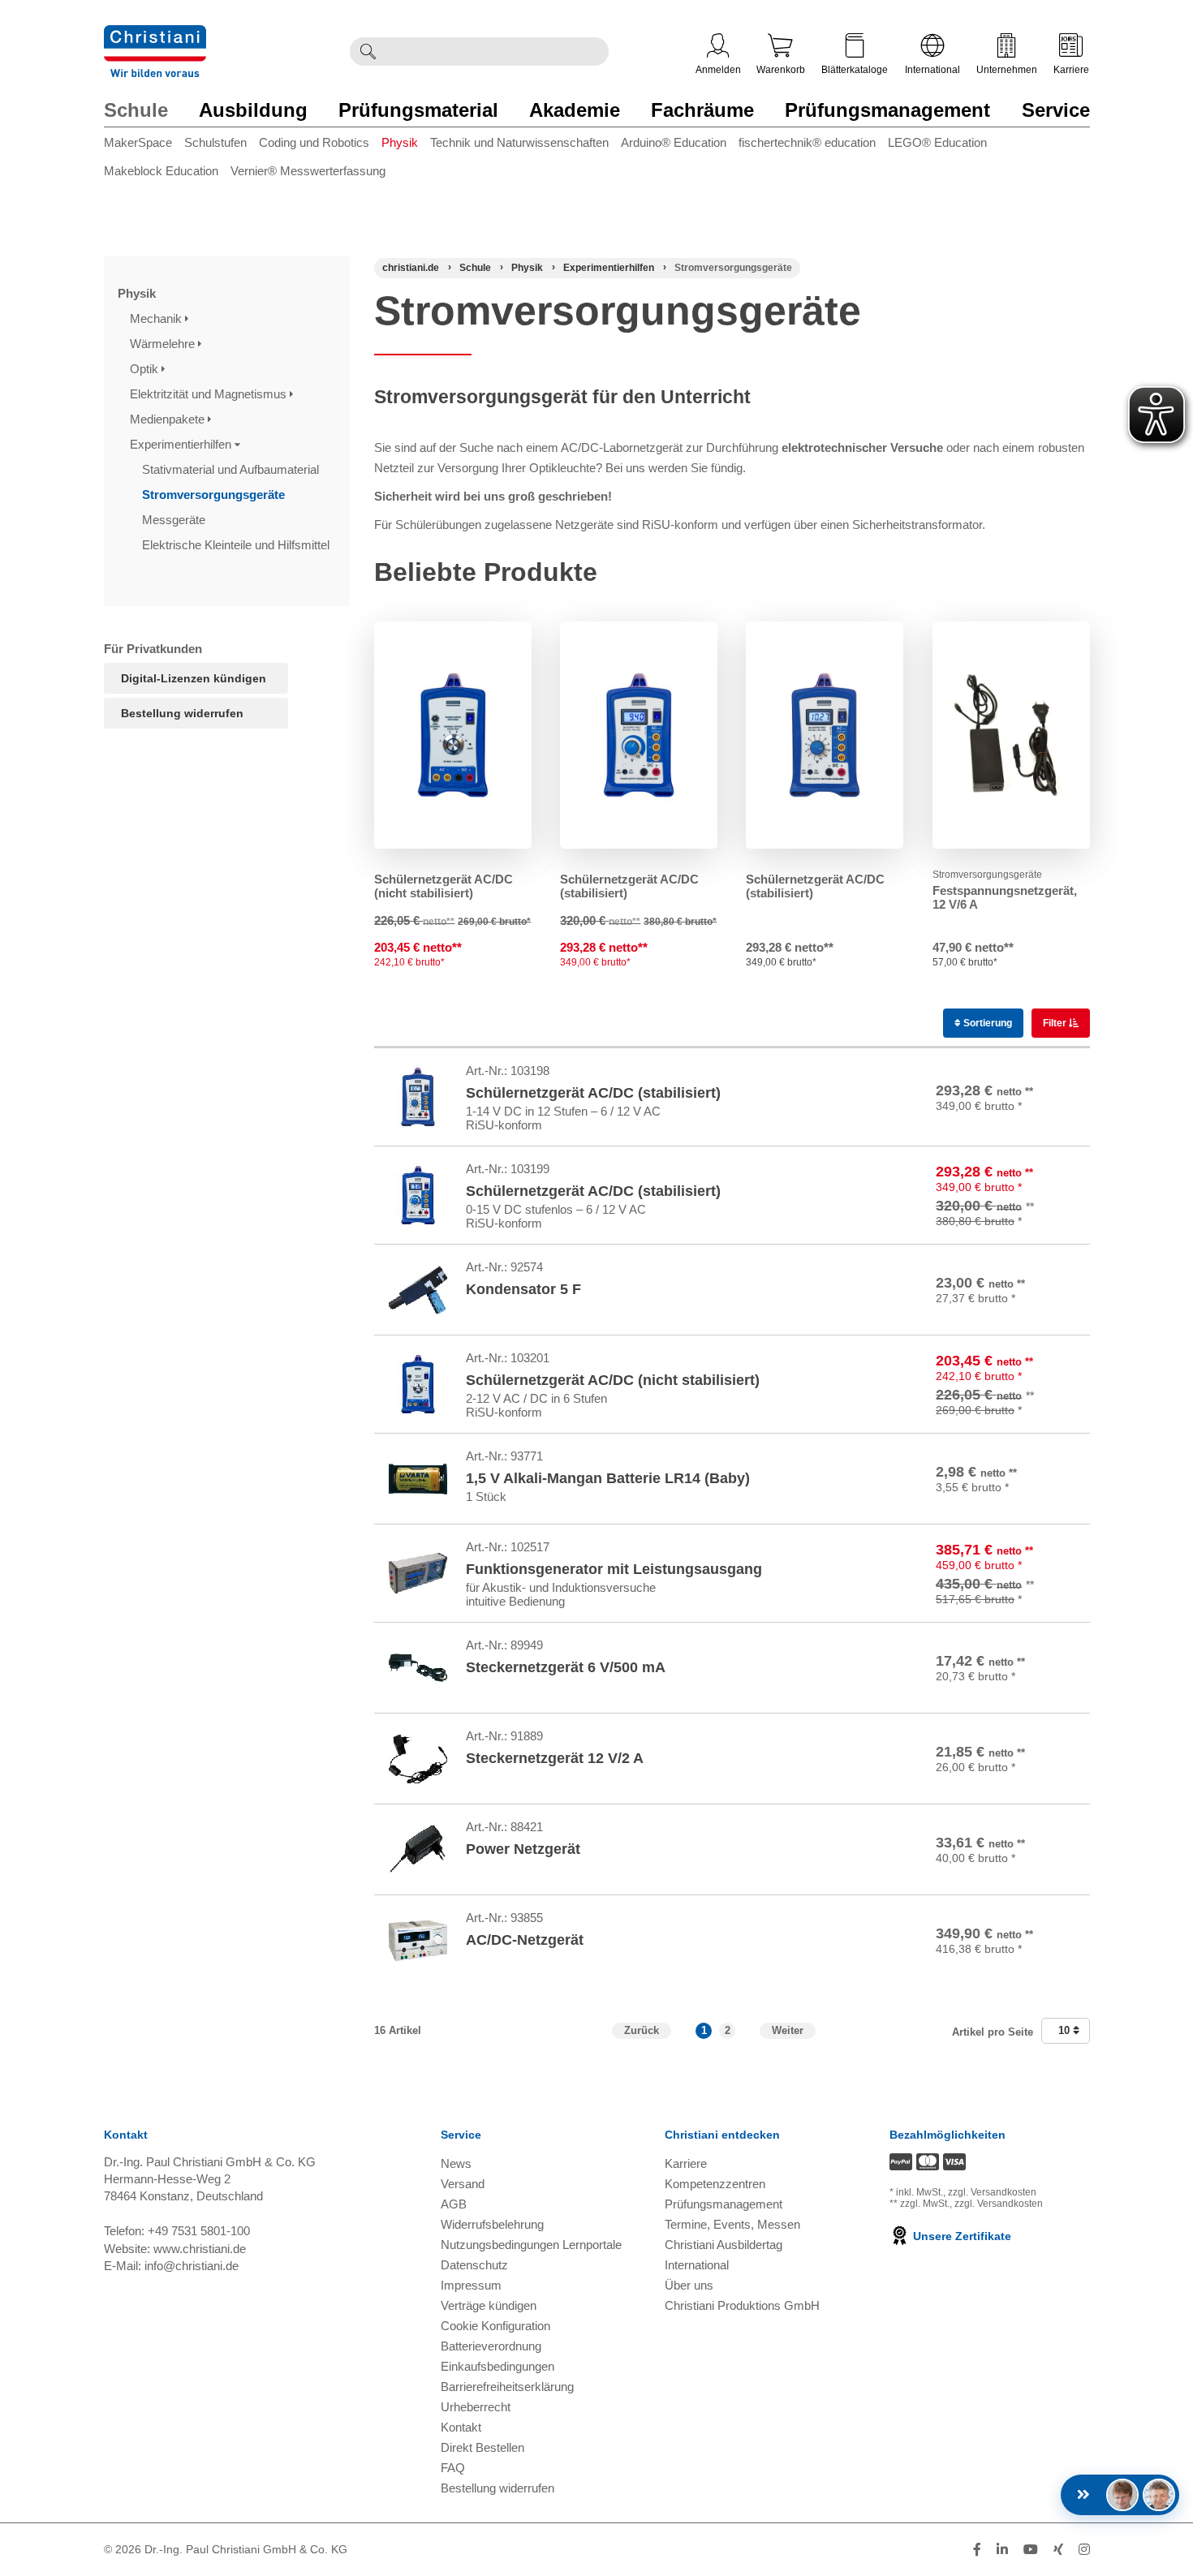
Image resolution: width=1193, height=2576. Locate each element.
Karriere (1071, 70)
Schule (136, 110)
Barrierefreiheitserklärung (507, 2387)
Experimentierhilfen (182, 444)
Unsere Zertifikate (960, 2236)
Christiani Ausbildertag (724, 2245)
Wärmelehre (164, 344)
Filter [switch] (1056, 1023)
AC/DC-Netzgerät (525, 1940)
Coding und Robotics (314, 142)
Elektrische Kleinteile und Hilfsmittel (237, 545)
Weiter (788, 2030)
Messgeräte (175, 520)
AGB (454, 2204)
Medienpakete (169, 419)
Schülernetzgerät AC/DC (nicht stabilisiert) (444, 886)
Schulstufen (215, 142)
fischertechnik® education (807, 142)
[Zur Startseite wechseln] (155, 35)
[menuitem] (144, 146)
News (456, 2163)
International (932, 70)
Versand (463, 2184)
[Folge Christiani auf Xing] (1058, 2550)
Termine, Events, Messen (732, 2224)
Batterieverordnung (491, 2346)
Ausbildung (253, 110)
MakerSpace (138, 142)
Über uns (689, 2285)
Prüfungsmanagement (887, 110)
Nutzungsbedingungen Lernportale (531, 2245)
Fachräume (702, 110)
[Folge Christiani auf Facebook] (977, 2550)
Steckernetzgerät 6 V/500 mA (566, 1667)
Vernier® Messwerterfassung (308, 171)
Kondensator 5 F (523, 1289)
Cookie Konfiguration (495, 2326)
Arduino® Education (674, 142)
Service (1056, 110)
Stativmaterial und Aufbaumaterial (232, 469)
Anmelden (718, 70)
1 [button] (704, 2030)
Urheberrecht (476, 2407)
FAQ (453, 2468)
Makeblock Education (161, 171)
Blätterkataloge (855, 70)
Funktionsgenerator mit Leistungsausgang (614, 1569)
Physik (400, 142)
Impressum (471, 2285)
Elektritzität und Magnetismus (210, 394)
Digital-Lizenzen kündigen (194, 678)
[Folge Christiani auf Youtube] (1031, 2550)
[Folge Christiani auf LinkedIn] (1002, 2550)
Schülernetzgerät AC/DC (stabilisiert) (593, 1093)
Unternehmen (1007, 70)
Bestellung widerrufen (182, 713)
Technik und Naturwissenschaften (519, 142)
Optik (146, 369)
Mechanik (157, 318)
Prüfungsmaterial (418, 110)
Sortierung (986, 1023)
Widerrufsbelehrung (492, 2224)
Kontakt (461, 2427)
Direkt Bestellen (482, 2447)
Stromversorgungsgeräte (215, 495)
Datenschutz (474, 2265)
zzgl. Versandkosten (992, 2192)
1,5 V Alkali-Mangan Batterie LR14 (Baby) (608, 1478)
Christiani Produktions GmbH (742, 2305)
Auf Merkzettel (1031, 1120)
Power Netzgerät (523, 1849)
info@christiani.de (192, 2266)
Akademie (575, 110)
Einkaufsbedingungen (497, 2366)
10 (1066, 2030)
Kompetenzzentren (715, 2184)
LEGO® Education (937, 142)
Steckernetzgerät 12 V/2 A (555, 1758)
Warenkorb (781, 70)
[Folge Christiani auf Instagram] (1084, 2550)
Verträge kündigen (489, 2305)
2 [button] (728, 2030)
